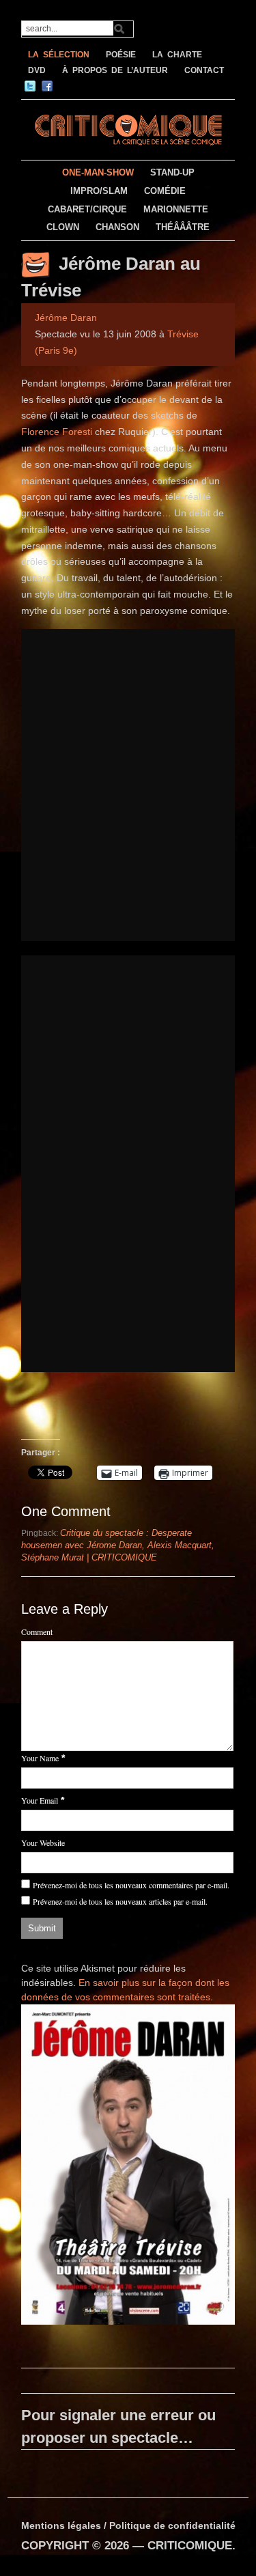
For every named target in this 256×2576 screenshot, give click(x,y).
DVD (37, 70)
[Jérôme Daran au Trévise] (128, 2167)
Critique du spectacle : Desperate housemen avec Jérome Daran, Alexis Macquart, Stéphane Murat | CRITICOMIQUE (118, 1545)
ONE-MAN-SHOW (98, 172)
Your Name (40, 1758)
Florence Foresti (57, 432)
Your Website (43, 1843)
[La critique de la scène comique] (128, 128)
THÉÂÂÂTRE (183, 227)
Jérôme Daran (66, 318)
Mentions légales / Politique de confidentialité (128, 2525)
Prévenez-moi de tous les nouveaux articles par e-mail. (120, 1901)
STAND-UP (172, 172)
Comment (37, 1632)
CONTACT (204, 70)
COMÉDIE (165, 191)
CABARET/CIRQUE (87, 209)
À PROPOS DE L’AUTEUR (115, 70)
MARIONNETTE (176, 209)
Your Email (40, 1800)
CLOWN (63, 227)
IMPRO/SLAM (99, 191)
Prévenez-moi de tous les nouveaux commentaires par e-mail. (131, 1885)
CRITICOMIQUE (190, 2546)
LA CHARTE (177, 55)
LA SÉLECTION (59, 55)
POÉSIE (121, 55)
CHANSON (117, 227)
